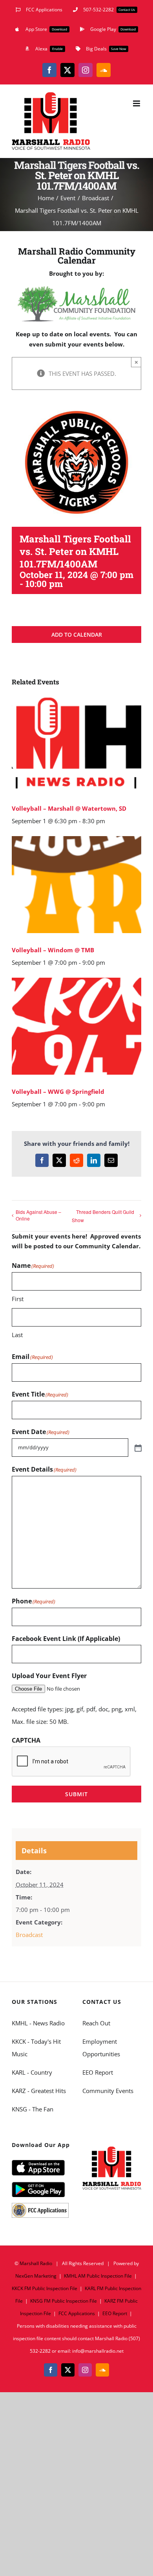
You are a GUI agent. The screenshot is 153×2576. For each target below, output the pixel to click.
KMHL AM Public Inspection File (98, 2276)
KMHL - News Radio (38, 2023)
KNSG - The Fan (33, 2109)
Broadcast (29, 1935)
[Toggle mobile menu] (137, 103)
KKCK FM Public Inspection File (45, 2288)
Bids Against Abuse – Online (38, 1215)
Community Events (108, 2091)
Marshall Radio (36, 2263)
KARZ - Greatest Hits (39, 2091)
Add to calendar (77, 635)
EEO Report (98, 2072)
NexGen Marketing (36, 2276)
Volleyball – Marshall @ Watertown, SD (69, 808)
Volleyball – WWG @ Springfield (58, 1091)
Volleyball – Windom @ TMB (53, 950)
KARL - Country (32, 2072)
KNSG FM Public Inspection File (64, 2301)
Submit (76, 1794)
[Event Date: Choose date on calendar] (137, 1447)
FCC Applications (77, 2313)
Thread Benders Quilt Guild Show (103, 1216)
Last (17, 1335)
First (18, 1299)
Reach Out (96, 2023)
